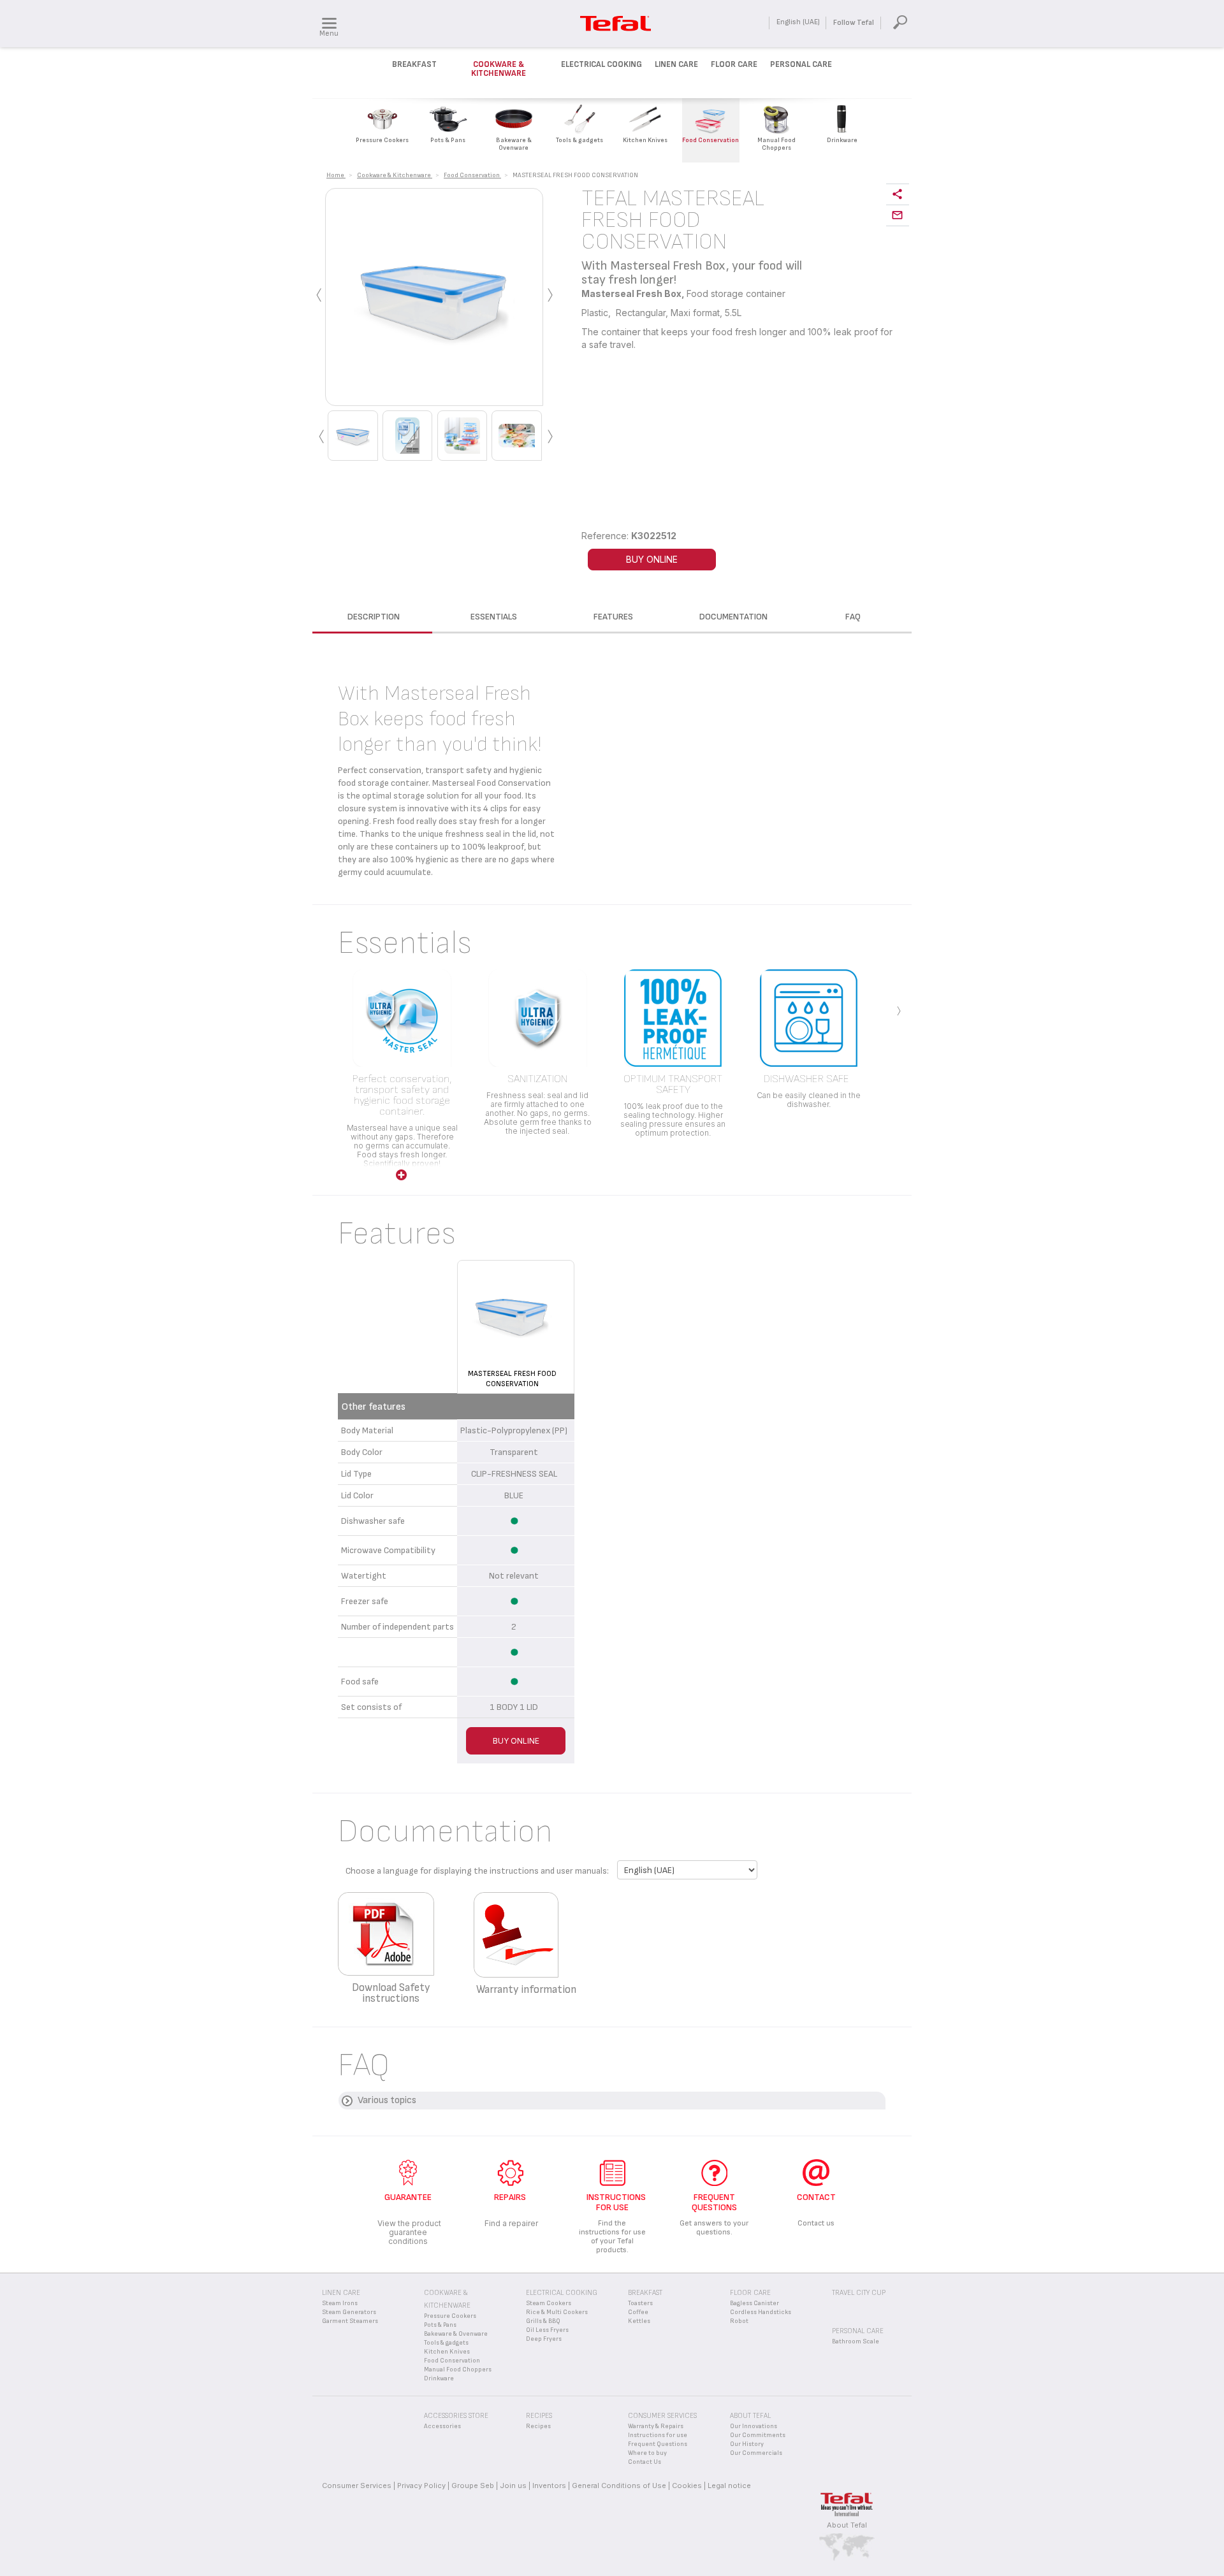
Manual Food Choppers (458, 2370)
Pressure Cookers (450, 2316)
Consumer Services (357, 2486)
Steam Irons (340, 2303)
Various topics (387, 2100)
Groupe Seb (473, 2486)
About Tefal (847, 2525)
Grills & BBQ (543, 2321)
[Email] (898, 216)
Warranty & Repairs (656, 2426)
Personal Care (801, 64)
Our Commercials (756, 2453)
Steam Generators (349, 2312)
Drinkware (439, 2378)
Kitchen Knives (447, 2352)
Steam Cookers (549, 2303)
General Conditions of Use (619, 2486)
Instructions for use (658, 2435)
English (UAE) (798, 22)
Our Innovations (754, 2426)
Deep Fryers (544, 2339)
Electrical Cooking (601, 64)
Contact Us (645, 2462)
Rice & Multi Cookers (557, 2312)
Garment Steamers (350, 2321)
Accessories (442, 2426)
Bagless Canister (754, 2303)
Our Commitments (758, 2435)
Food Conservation (452, 2361)
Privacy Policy (421, 2486)
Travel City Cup (859, 2293)
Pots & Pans (440, 2325)
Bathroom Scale (856, 2341)
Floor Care (734, 64)
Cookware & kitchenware (499, 69)
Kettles (639, 2321)
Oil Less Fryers (547, 2330)
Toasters (640, 2303)
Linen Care (676, 64)
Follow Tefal (854, 23)
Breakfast (414, 64)
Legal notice (729, 2486)
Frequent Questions (658, 2444)
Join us (513, 2486)
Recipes (538, 2426)
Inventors (549, 2486)
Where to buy (647, 2453)
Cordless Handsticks (761, 2312)
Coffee (638, 2312)
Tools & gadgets (446, 2343)
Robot (739, 2321)
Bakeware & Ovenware (456, 2334)
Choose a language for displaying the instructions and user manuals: (477, 1871)
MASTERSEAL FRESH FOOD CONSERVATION (512, 1379)
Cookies (687, 2486)
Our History (747, 2444)
